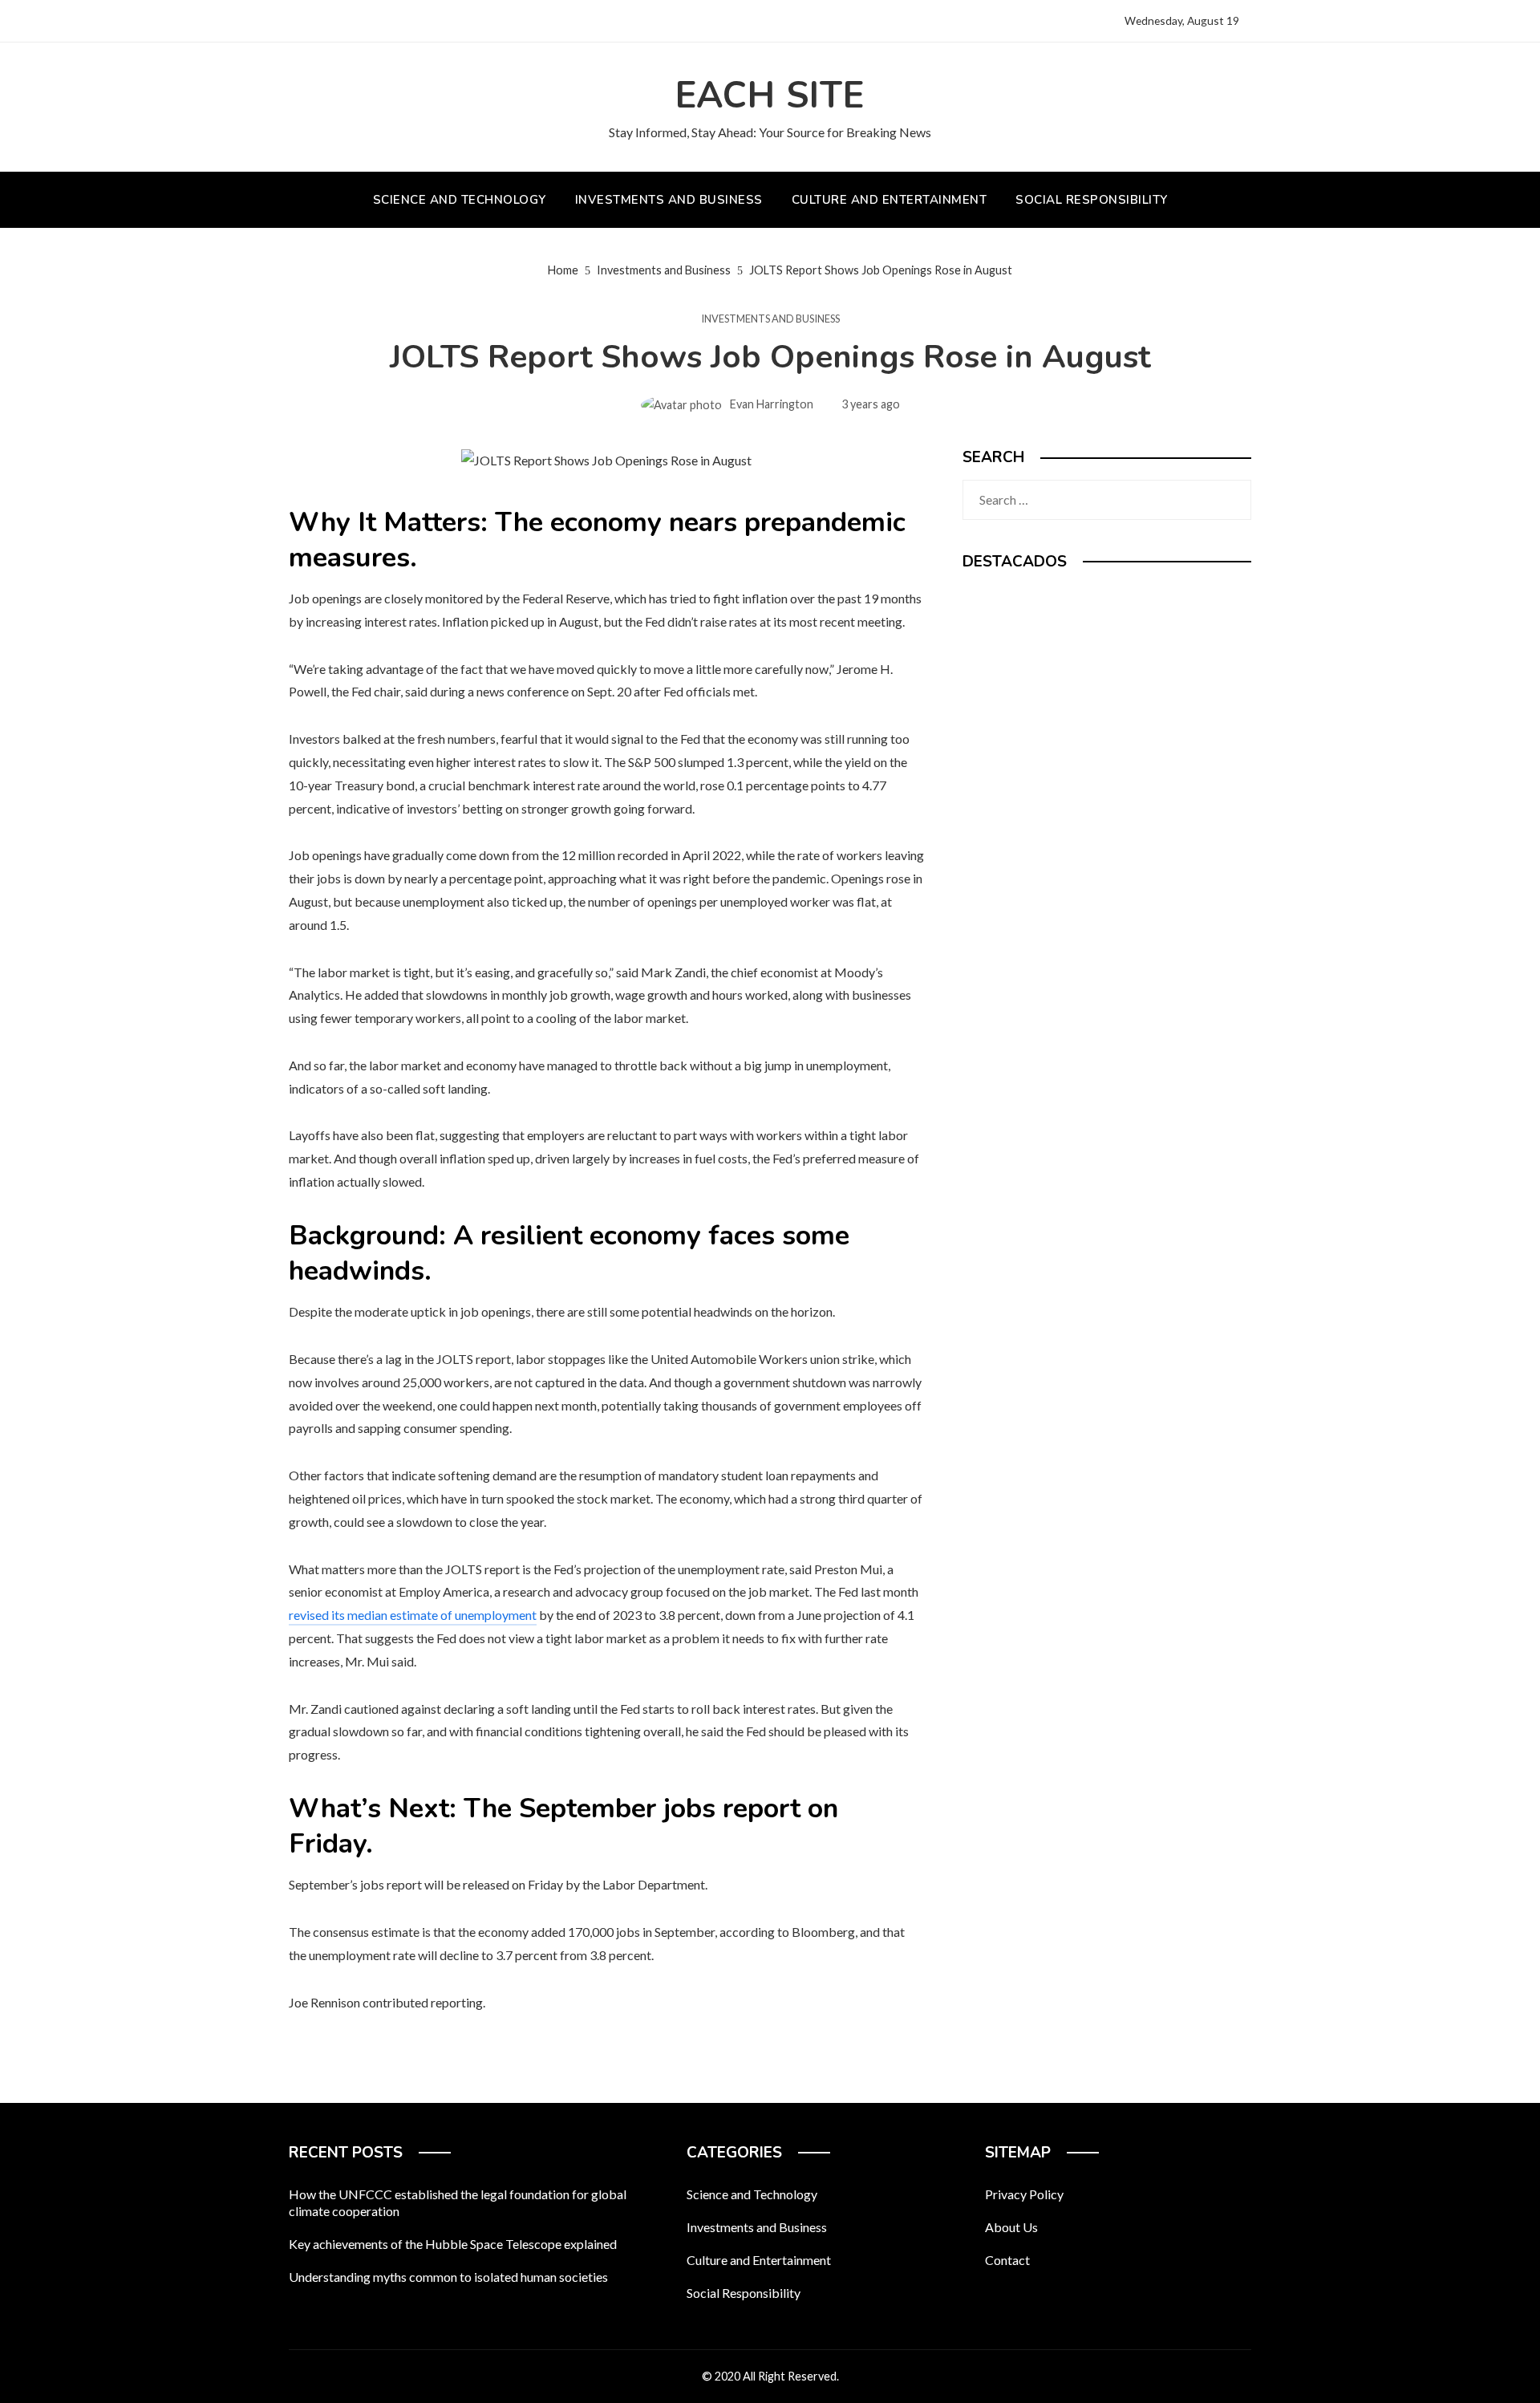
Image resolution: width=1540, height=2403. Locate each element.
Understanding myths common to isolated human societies (448, 2277)
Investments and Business (770, 319)
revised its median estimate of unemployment (413, 1615)
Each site (770, 96)
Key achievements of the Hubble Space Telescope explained (453, 2244)
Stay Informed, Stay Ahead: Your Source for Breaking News (770, 132)
